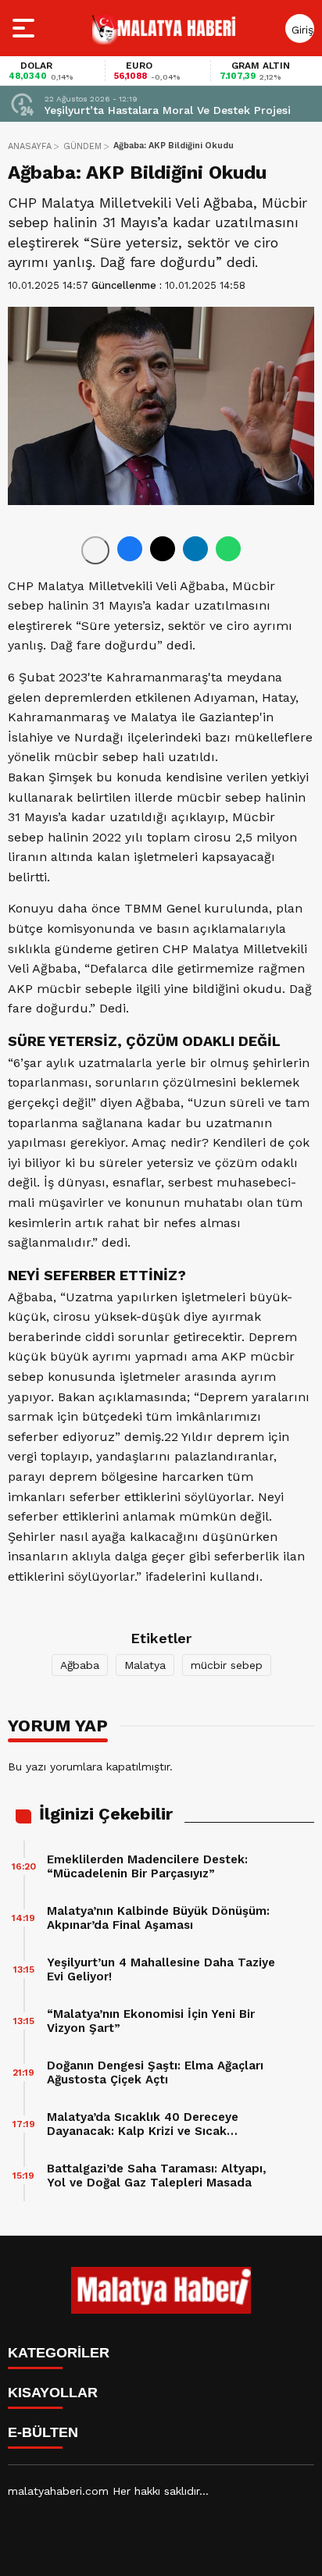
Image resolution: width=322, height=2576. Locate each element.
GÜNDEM (82, 146)
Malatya (145, 1665)
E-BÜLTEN (43, 2432)
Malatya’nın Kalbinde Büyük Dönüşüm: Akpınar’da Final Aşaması (158, 1918)
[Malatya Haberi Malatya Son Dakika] (164, 28)
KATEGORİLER (59, 2353)
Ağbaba (80, 1665)
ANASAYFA (30, 146)
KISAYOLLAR (53, 2393)
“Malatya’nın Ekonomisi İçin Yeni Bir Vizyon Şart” (151, 2021)
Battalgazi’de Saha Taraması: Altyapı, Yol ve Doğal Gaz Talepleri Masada (157, 2176)
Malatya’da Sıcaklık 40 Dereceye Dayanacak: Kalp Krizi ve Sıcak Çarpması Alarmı (143, 2124)
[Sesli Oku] (95, 550)
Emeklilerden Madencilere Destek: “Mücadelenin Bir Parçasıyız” (147, 1866)
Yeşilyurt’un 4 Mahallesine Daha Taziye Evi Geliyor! (161, 1969)
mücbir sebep (227, 1665)
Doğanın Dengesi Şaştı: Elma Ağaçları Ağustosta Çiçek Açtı (155, 2073)
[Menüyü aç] (25, 28)
